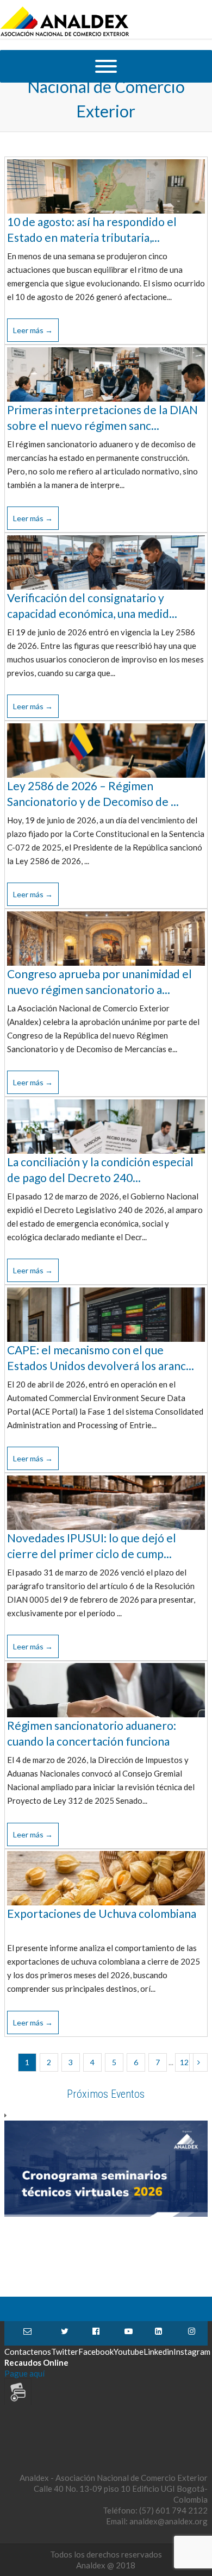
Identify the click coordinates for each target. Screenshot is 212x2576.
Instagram (192, 2333)
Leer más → (33, 330)
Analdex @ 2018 (106, 2565)
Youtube (129, 2333)
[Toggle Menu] (106, 66)
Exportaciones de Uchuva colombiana (102, 1913)
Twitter (65, 2333)
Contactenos (28, 2333)
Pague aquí (24, 2373)
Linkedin (158, 2333)
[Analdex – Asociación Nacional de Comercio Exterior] (65, 35)
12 (184, 2062)
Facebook (96, 2333)
